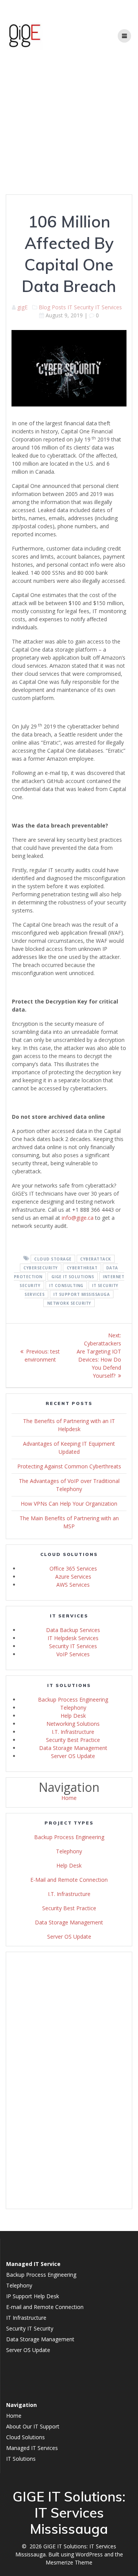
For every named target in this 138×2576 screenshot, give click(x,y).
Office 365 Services (73, 1568)
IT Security (80, 307)
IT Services (108, 307)
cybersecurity (41, 1267)
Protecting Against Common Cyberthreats (69, 1466)
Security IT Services (73, 1646)
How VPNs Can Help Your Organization (69, 1504)
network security (69, 1303)
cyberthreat (82, 1267)
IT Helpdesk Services (73, 1638)
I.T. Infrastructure (73, 1732)
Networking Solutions (73, 1724)
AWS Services (73, 1585)
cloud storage (53, 1259)
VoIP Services (73, 1654)
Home (69, 1798)
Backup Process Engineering (73, 1699)
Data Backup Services (73, 1630)
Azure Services (73, 1577)
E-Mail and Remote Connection (69, 1880)
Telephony (73, 1708)
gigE (22, 307)
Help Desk (73, 1716)
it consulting (66, 1285)
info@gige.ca (78, 1218)
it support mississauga (81, 1294)
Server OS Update (73, 1756)
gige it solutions (73, 1276)
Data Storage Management (73, 1748)
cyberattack (96, 1259)
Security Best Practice (73, 1740)
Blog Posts (52, 307)
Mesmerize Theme (69, 2562)
